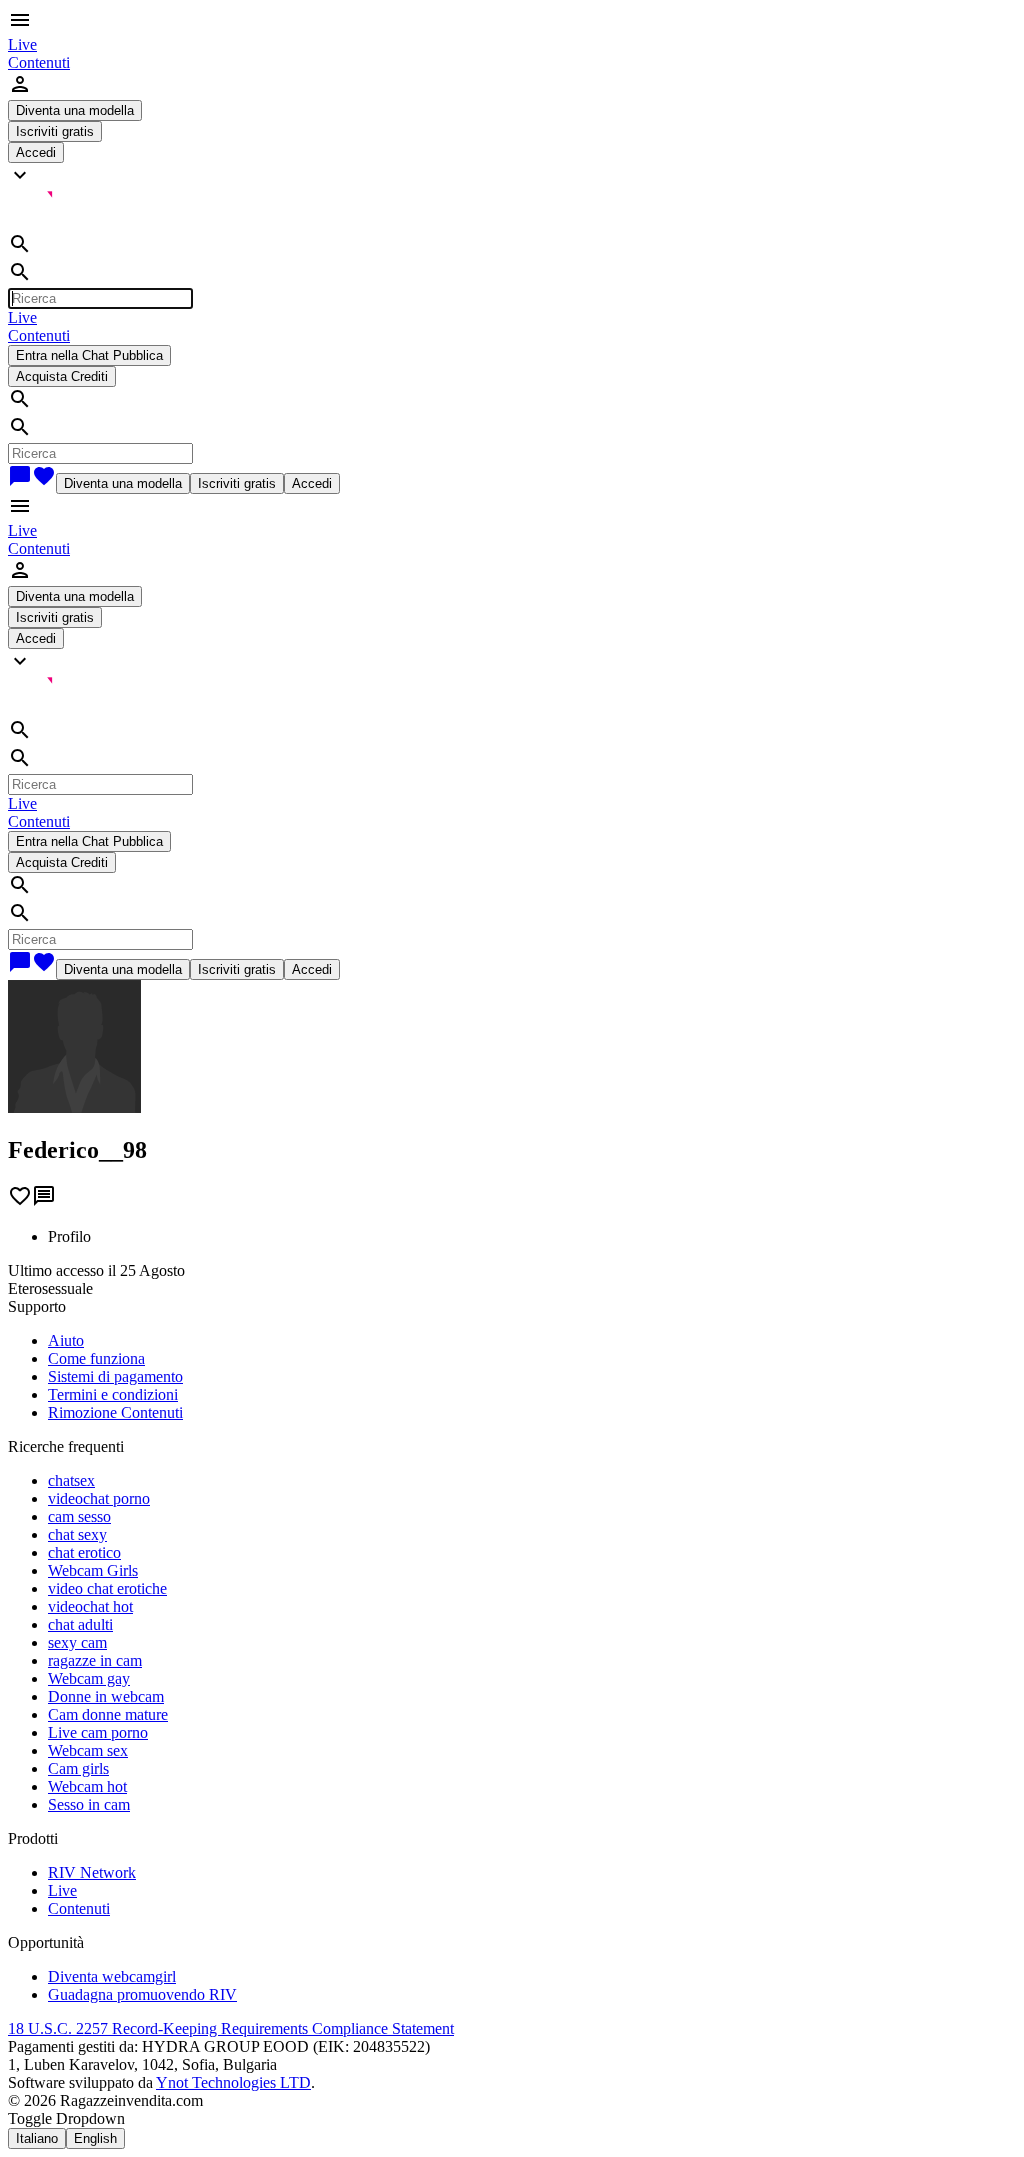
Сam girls (78, 1768)
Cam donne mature (108, 1714)
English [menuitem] (95, 2138)
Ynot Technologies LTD (233, 2082)
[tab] (532, 1237)
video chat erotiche (107, 1588)
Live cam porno (98, 1732)
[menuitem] (22, 44)
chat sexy (77, 1534)
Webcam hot (87, 1786)
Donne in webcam (106, 1696)
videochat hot (90, 1606)
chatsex (71, 1480)
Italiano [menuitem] (37, 2138)
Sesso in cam (89, 1804)
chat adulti (80, 1624)
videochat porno (99, 1498)
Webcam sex (88, 1750)
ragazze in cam (95, 1660)
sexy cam (77, 1642)
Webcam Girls (93, 1570)
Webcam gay (89, 1678)
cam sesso (79, 1516)
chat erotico (84, 1552)
